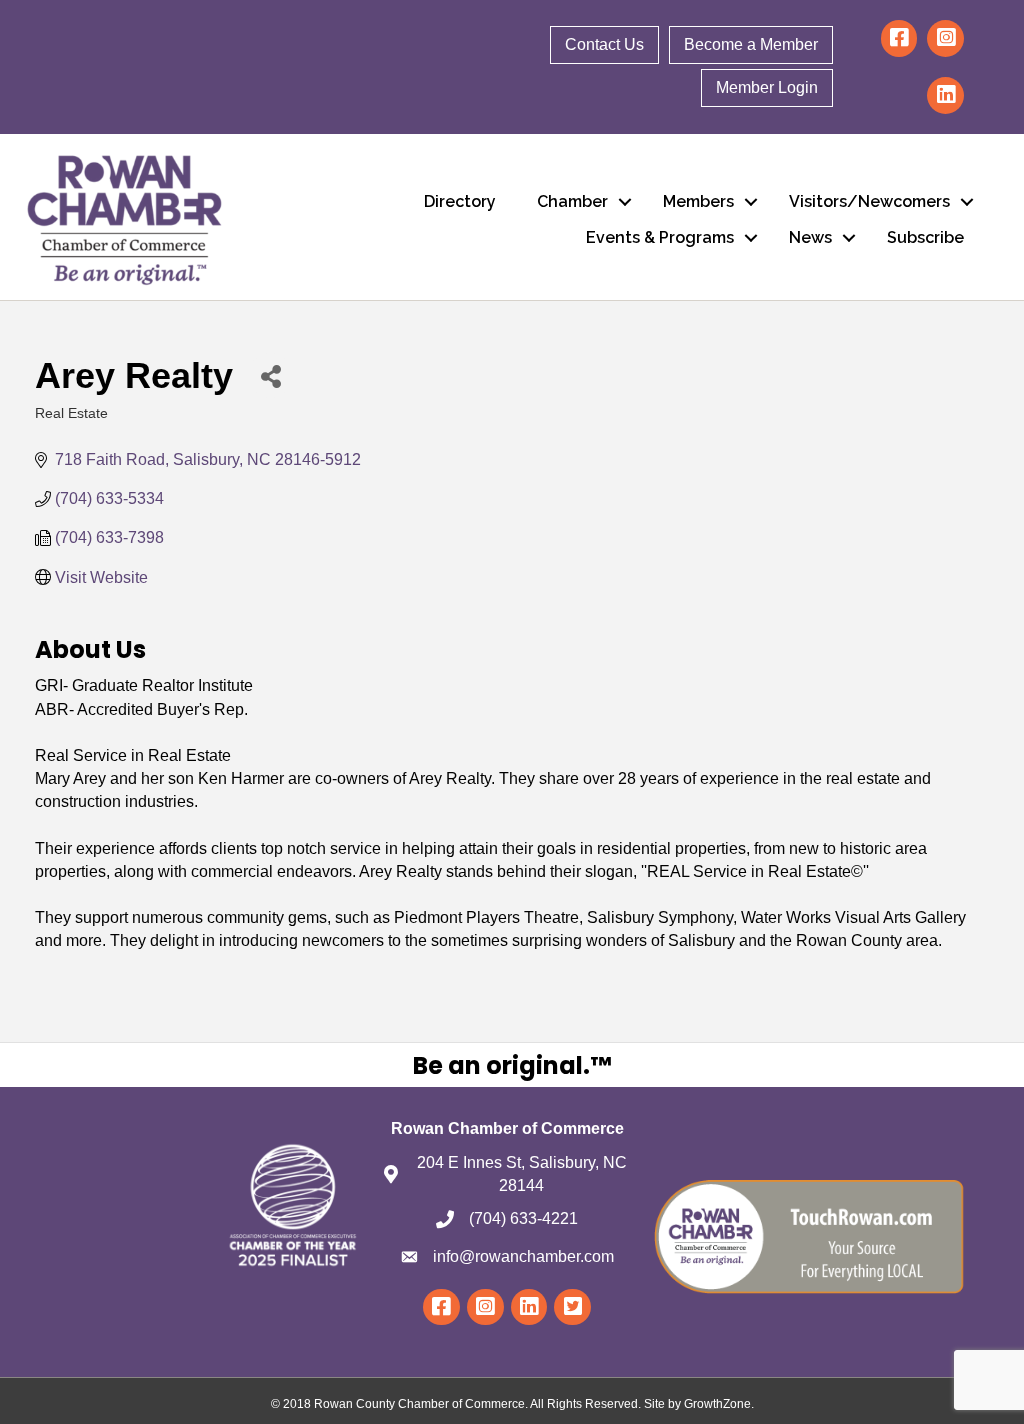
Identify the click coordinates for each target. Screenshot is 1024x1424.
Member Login (767, 87)
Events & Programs (660, 237)
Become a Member (751, 44)
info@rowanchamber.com (523, 1256)
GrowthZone (717, 1404)
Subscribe (925, 237)
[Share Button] (270, 375)
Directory (460, 201)
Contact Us (604, 44)
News (810, 237)
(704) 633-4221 (523, 1218)
